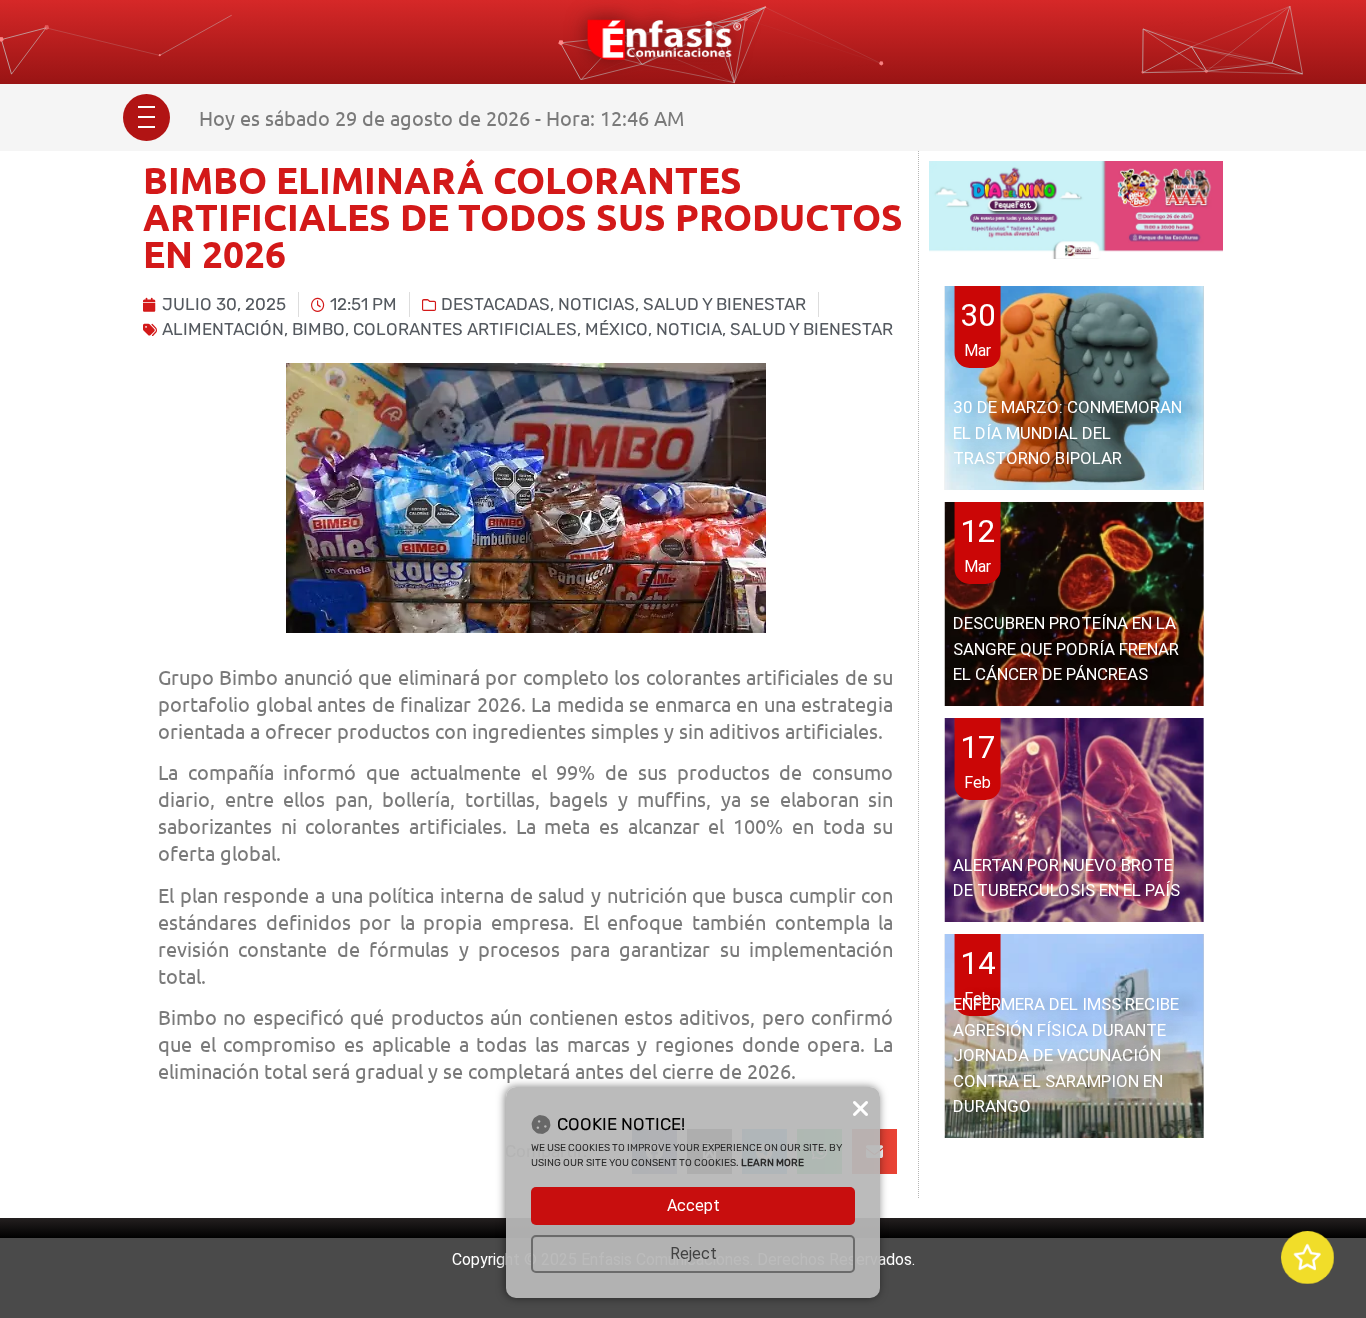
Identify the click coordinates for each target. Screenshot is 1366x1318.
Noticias (596, 304)
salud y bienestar (811, 329)
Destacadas (495, 304)
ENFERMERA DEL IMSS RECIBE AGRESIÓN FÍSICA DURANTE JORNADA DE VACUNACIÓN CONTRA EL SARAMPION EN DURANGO (1066, 1055)
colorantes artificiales (465, 329)
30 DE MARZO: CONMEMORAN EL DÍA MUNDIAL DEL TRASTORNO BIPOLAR (1067, 432)
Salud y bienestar (724, 304)
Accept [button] (693, 1205)
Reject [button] (693, 1253)
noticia (689, 329)
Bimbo (318, 329)
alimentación (223, 329)
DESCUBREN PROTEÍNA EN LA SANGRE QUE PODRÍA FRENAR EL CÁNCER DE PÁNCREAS (1066, 648)
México (616, 329)
